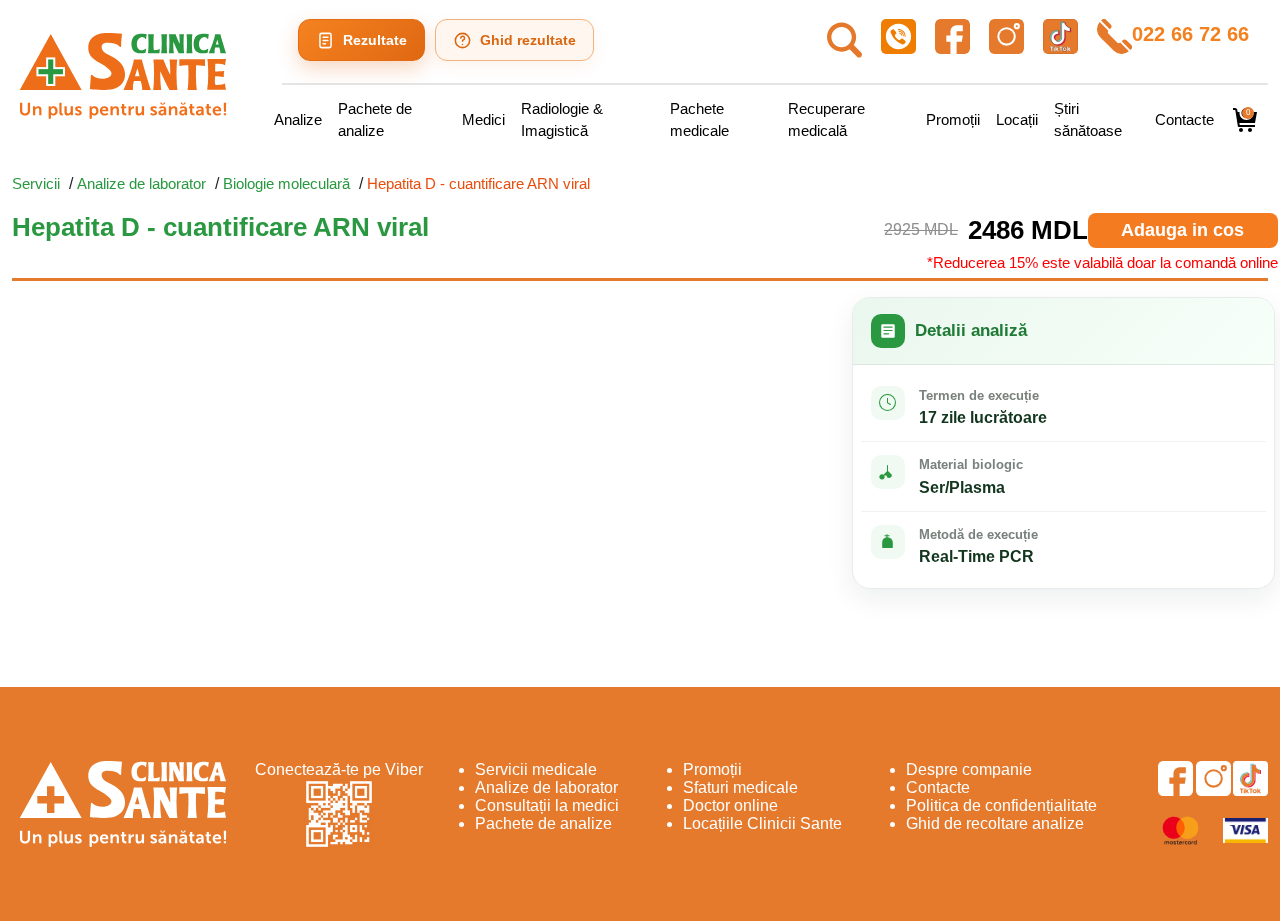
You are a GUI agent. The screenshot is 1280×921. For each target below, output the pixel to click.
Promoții (953, 119)
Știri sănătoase (1088, 120)
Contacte (1184, 119)
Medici (483, 119)
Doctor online (730, 805)
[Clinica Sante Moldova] (123, 76)
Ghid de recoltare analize (995, 823)
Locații (1017, 119)
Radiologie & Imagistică (562, 120)
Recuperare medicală (826, 120)
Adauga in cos (1182, 230)
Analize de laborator (141, 183)
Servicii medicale (536, 769)
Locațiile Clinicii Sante (762, 823)
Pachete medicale (699, 120)
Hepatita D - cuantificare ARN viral (478, 183)
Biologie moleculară (286, 183)
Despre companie (969, 769)
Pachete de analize (375, 120)
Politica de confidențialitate (1001, 805)
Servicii (36, 183)
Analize (298, 119)
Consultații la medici (547, 805)
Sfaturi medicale (740, 787)
